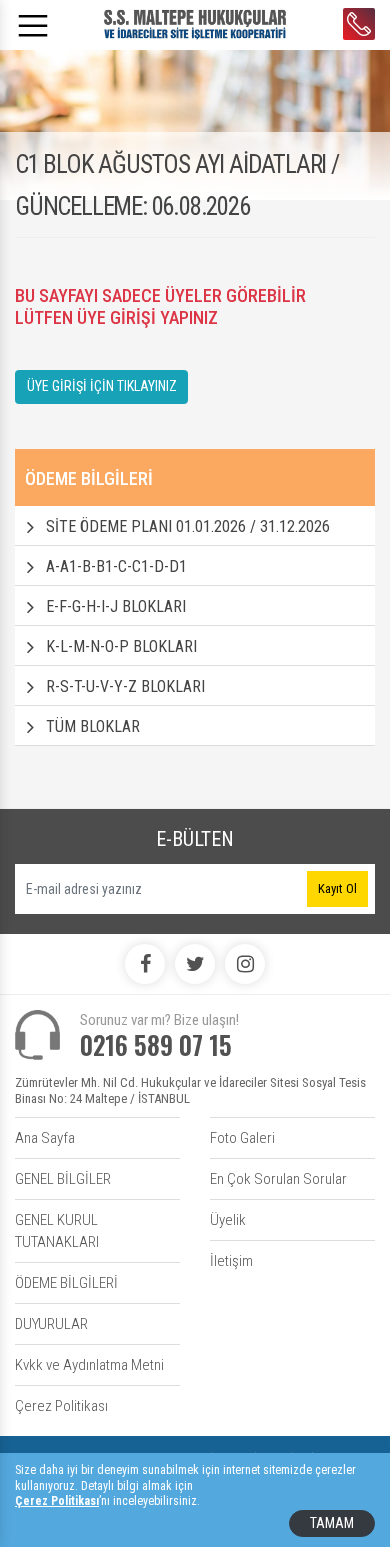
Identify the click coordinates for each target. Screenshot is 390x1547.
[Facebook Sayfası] (145, 964)
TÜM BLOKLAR (93, 726)
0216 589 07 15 (359, 24)
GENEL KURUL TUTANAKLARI (57, 1231)
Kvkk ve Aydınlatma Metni (89, 1365)
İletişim (231, 1261)
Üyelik (228, 1220)
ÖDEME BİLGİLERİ (66, 1283)
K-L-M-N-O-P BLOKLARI (121, 646)
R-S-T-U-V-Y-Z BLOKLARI (125, 686)
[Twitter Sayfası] (195, 964)
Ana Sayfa (45, 1138)
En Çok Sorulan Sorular (278, 1179)
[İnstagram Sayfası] (245, 964)
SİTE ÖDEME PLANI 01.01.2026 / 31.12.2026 (188, 526)
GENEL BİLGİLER (63, 1179)
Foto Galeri (242, 1138)
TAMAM (332, 1523)
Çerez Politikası (61, 1406)
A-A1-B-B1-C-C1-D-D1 (116, 566)
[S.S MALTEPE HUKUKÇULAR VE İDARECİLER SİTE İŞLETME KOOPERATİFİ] (195, 23)
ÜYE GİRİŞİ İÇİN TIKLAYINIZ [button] (102, 386)
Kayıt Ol (337, 888)
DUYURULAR (51, 1324)
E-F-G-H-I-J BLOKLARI (116, 606)
